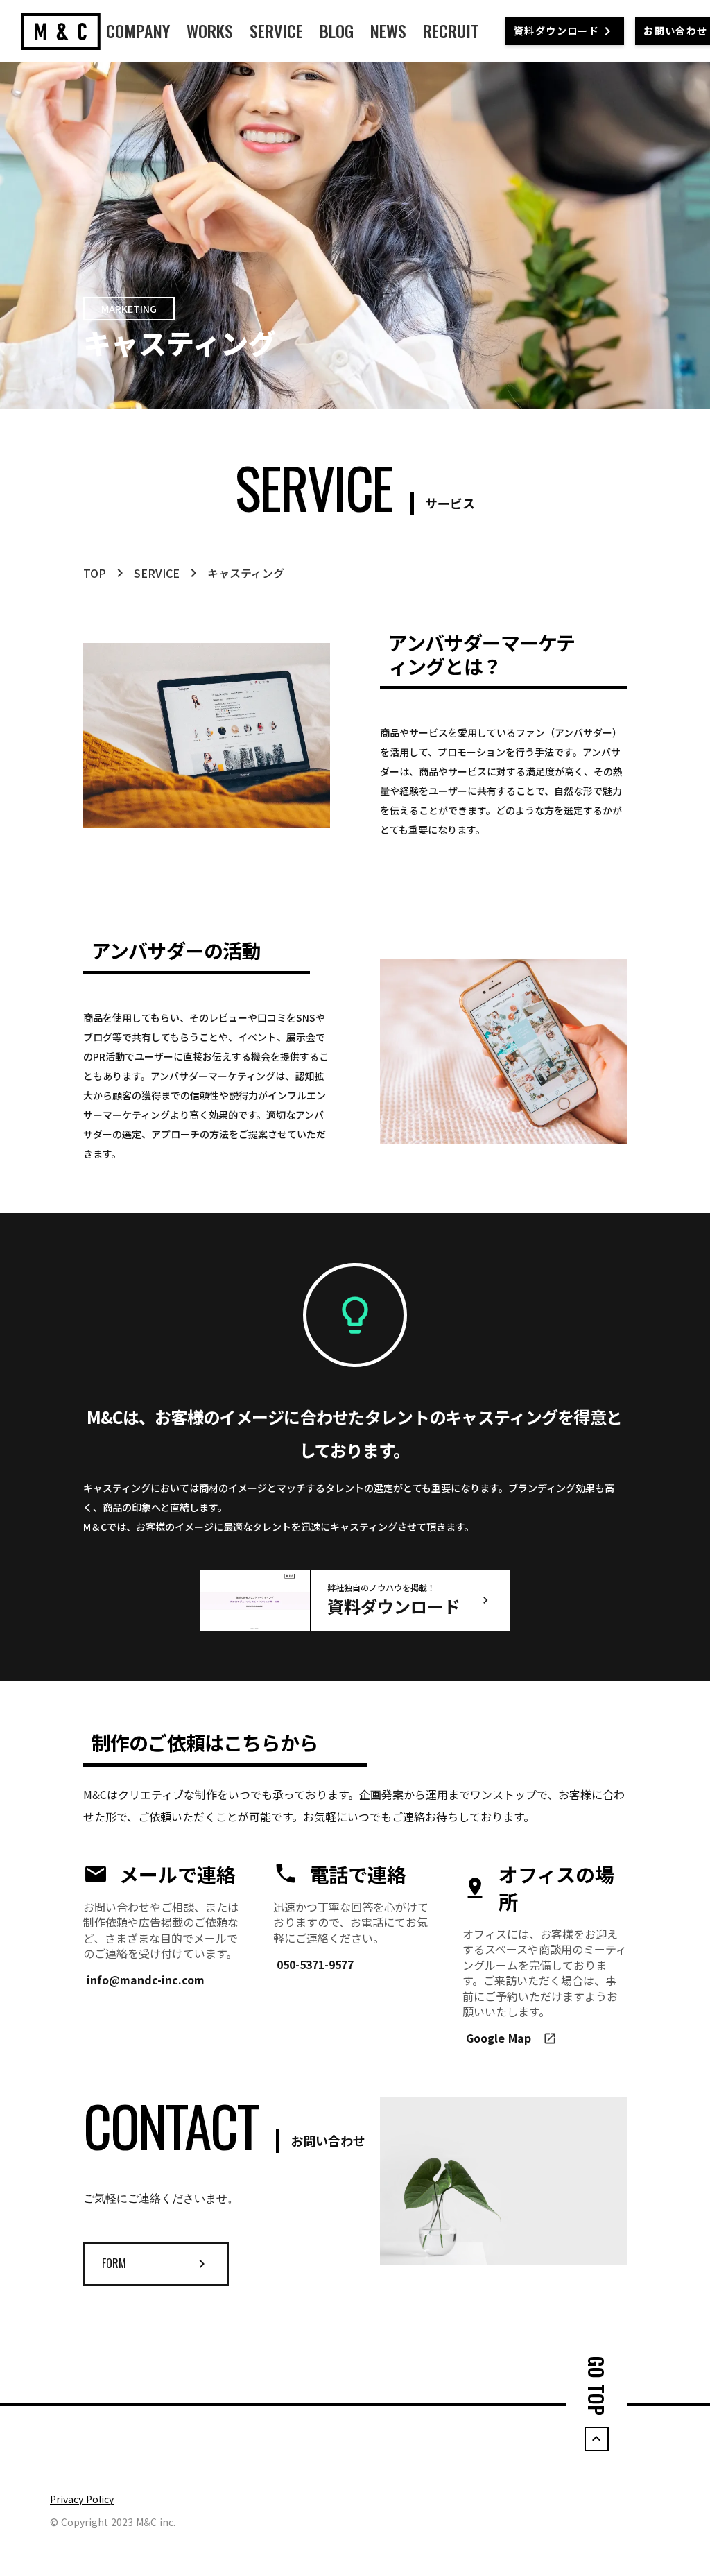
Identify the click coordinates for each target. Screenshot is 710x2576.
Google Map (499, 2038)
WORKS (210, 31)
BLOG (337, 31)
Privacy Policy (82, 2499)
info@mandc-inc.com (146, 1980)
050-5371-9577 (315, 1965)
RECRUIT (451, 31)
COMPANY (138, 31)
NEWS (388, 31)
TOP (95, 573)
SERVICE (276, 31)
